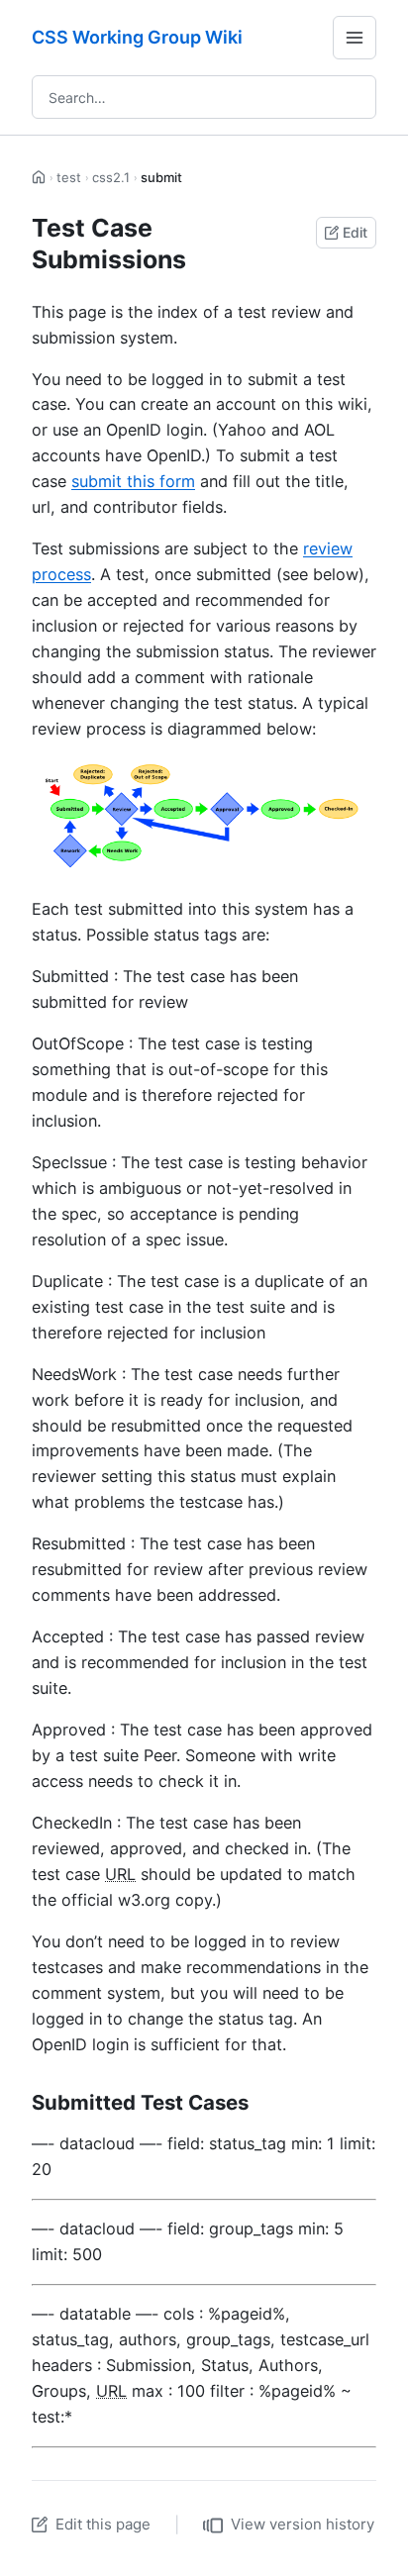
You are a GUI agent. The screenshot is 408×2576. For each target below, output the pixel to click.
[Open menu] (355, 38)
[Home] (39, 178)
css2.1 (111, 177)
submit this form (133, 481)
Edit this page (103, 2524)
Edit (355, 232)
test (69, 177)
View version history (303, 2524)
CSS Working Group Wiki (137, 37)
